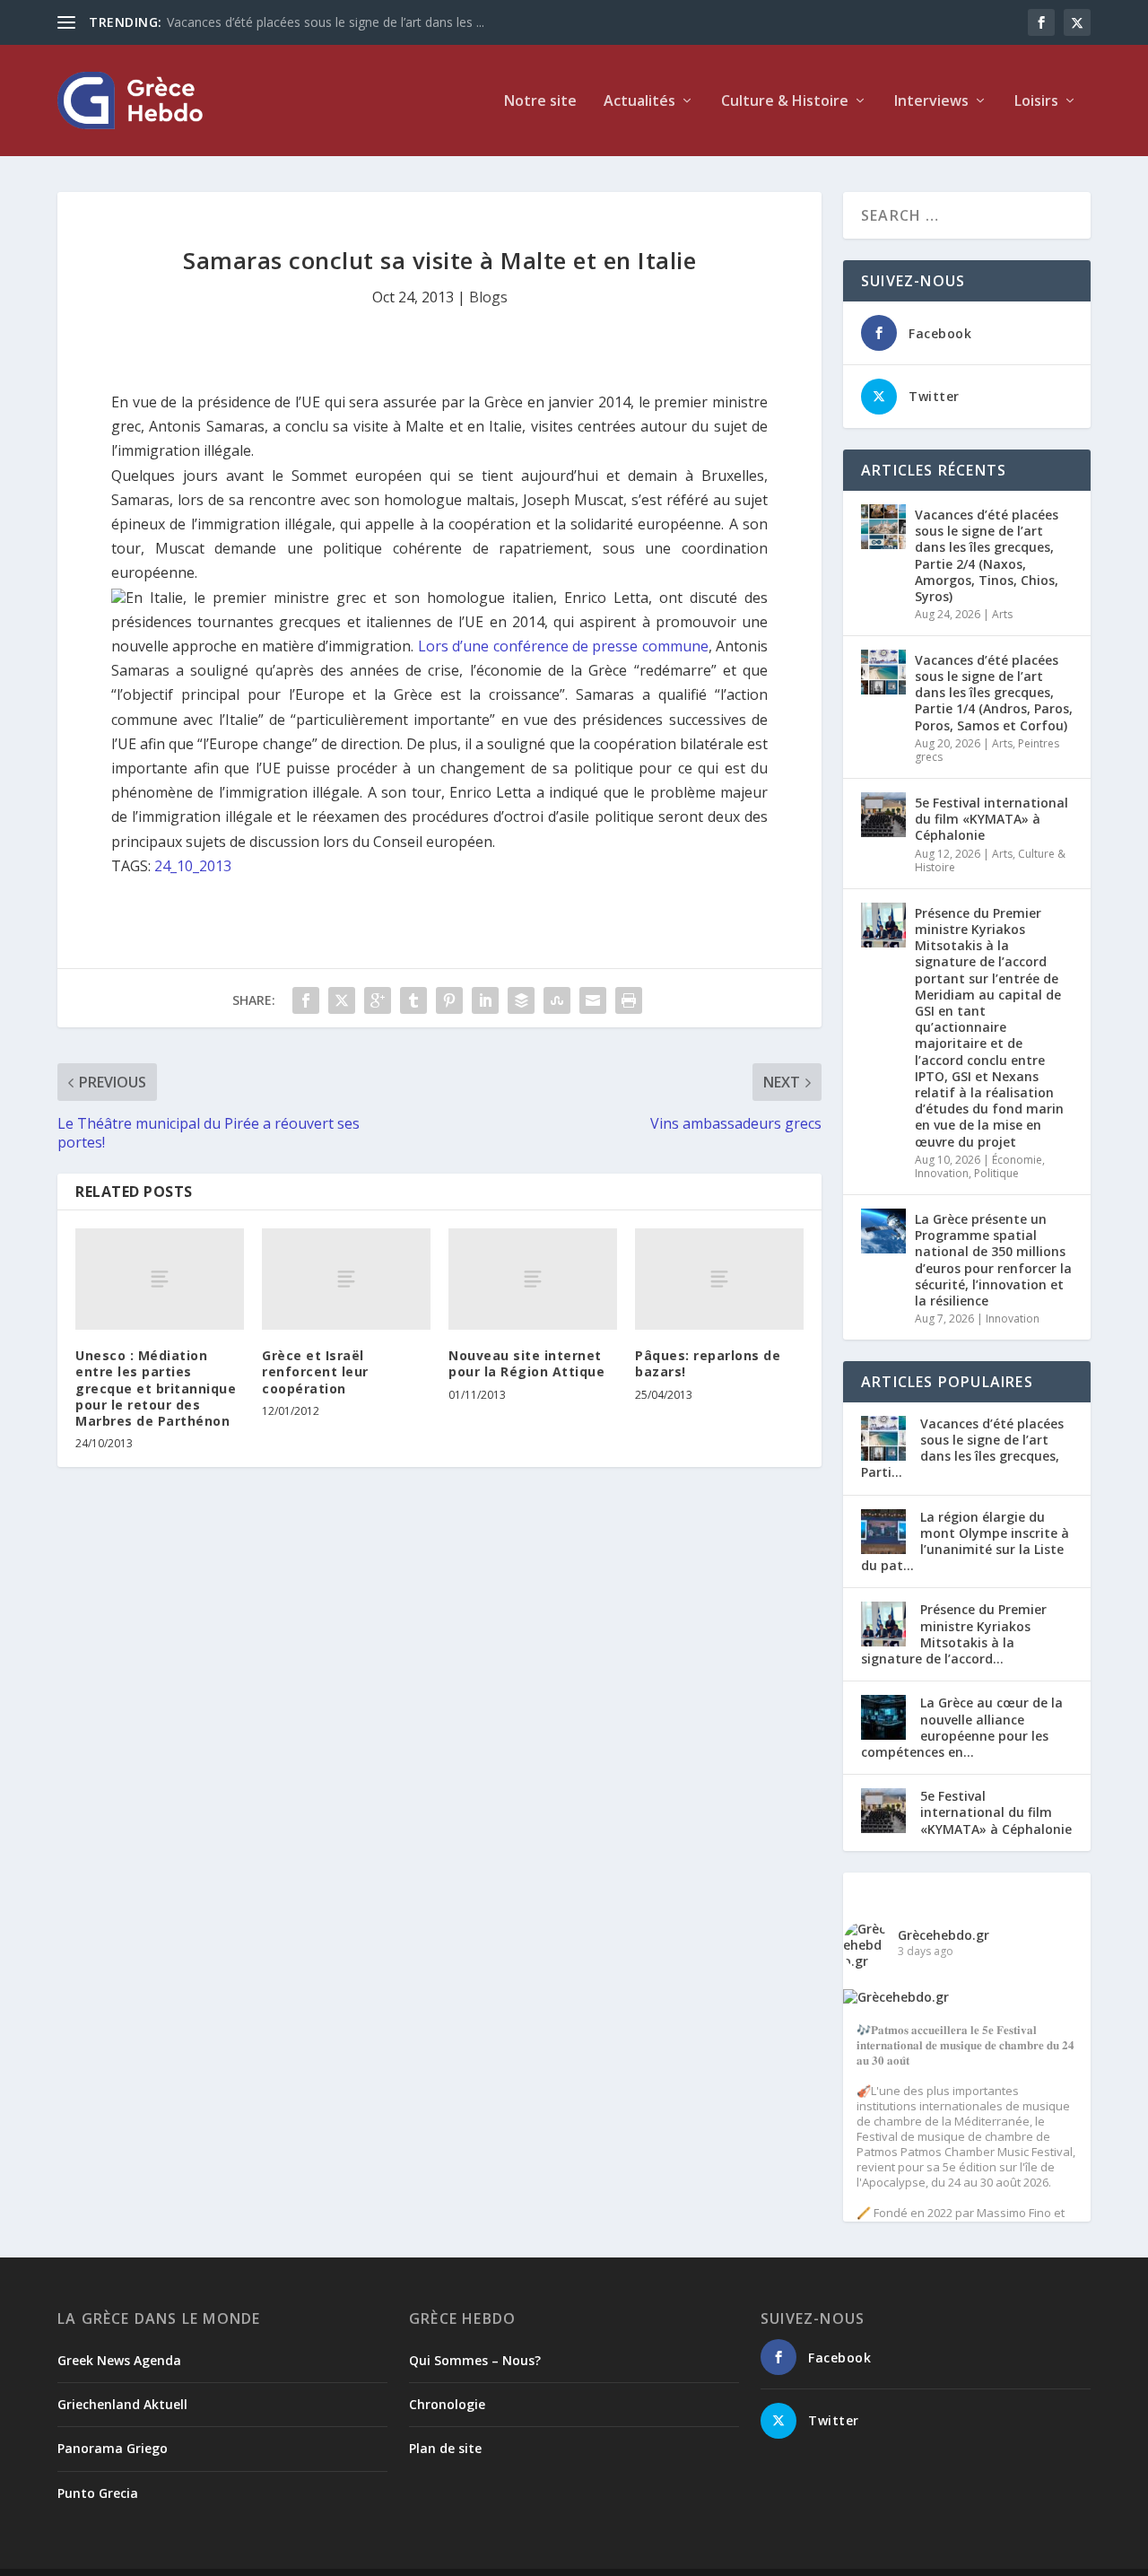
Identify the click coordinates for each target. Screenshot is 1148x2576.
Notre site (540, 102)
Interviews (931, 102)
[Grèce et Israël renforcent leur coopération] (346, 1279)
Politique (996, 1173)
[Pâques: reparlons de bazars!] (719, 1279)
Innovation (942, 1173)
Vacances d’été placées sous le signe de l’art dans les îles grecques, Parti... (962, 1448)
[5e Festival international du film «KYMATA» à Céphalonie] (883, 815)
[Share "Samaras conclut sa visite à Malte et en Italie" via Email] (593, 1000)
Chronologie (447, 2404)
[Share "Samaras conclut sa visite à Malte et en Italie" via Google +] (378, 1000)
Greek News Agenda (119, 2360)
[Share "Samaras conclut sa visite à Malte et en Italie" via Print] (629, 1000)
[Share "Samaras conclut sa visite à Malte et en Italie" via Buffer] (521, 1000)
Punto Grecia (98, 2493)
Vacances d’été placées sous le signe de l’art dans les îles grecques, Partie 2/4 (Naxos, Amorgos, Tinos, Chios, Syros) (987, 555)
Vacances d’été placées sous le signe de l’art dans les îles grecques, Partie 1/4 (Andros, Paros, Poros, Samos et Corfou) (994, 693)
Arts (1002, 614)
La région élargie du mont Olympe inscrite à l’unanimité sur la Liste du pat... (965, 1541)
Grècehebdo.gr (944, 1935)
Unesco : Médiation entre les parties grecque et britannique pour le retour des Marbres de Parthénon (156, 1388)
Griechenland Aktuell (122, 2404)
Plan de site (445, 2448)
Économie (1017, 1160)
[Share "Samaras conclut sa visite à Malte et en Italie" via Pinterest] (449, 1000)
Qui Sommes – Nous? (475, 2360)
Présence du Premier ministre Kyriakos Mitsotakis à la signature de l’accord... (954, 1634)
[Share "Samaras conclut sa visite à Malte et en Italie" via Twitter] (342, 1000)
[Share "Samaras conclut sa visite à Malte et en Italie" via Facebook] (306, 1000)
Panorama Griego (113, 2448)
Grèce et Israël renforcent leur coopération (315, 1371)
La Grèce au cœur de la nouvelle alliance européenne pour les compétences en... (962, 1727)
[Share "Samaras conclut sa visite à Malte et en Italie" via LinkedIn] (485, 1000)
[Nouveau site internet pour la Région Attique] (533, 1279)
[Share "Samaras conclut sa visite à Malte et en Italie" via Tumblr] (413, 1000)
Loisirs (1036, 102)
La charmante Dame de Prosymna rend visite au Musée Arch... (348, 22)
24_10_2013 (193, 866)
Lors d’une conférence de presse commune (563, 646)
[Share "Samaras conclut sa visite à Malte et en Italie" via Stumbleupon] (557, 1000)
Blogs (488, 297)
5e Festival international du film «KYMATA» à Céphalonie (991, 819)
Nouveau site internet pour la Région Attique (526, 1363)
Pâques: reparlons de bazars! (708, 1363)
